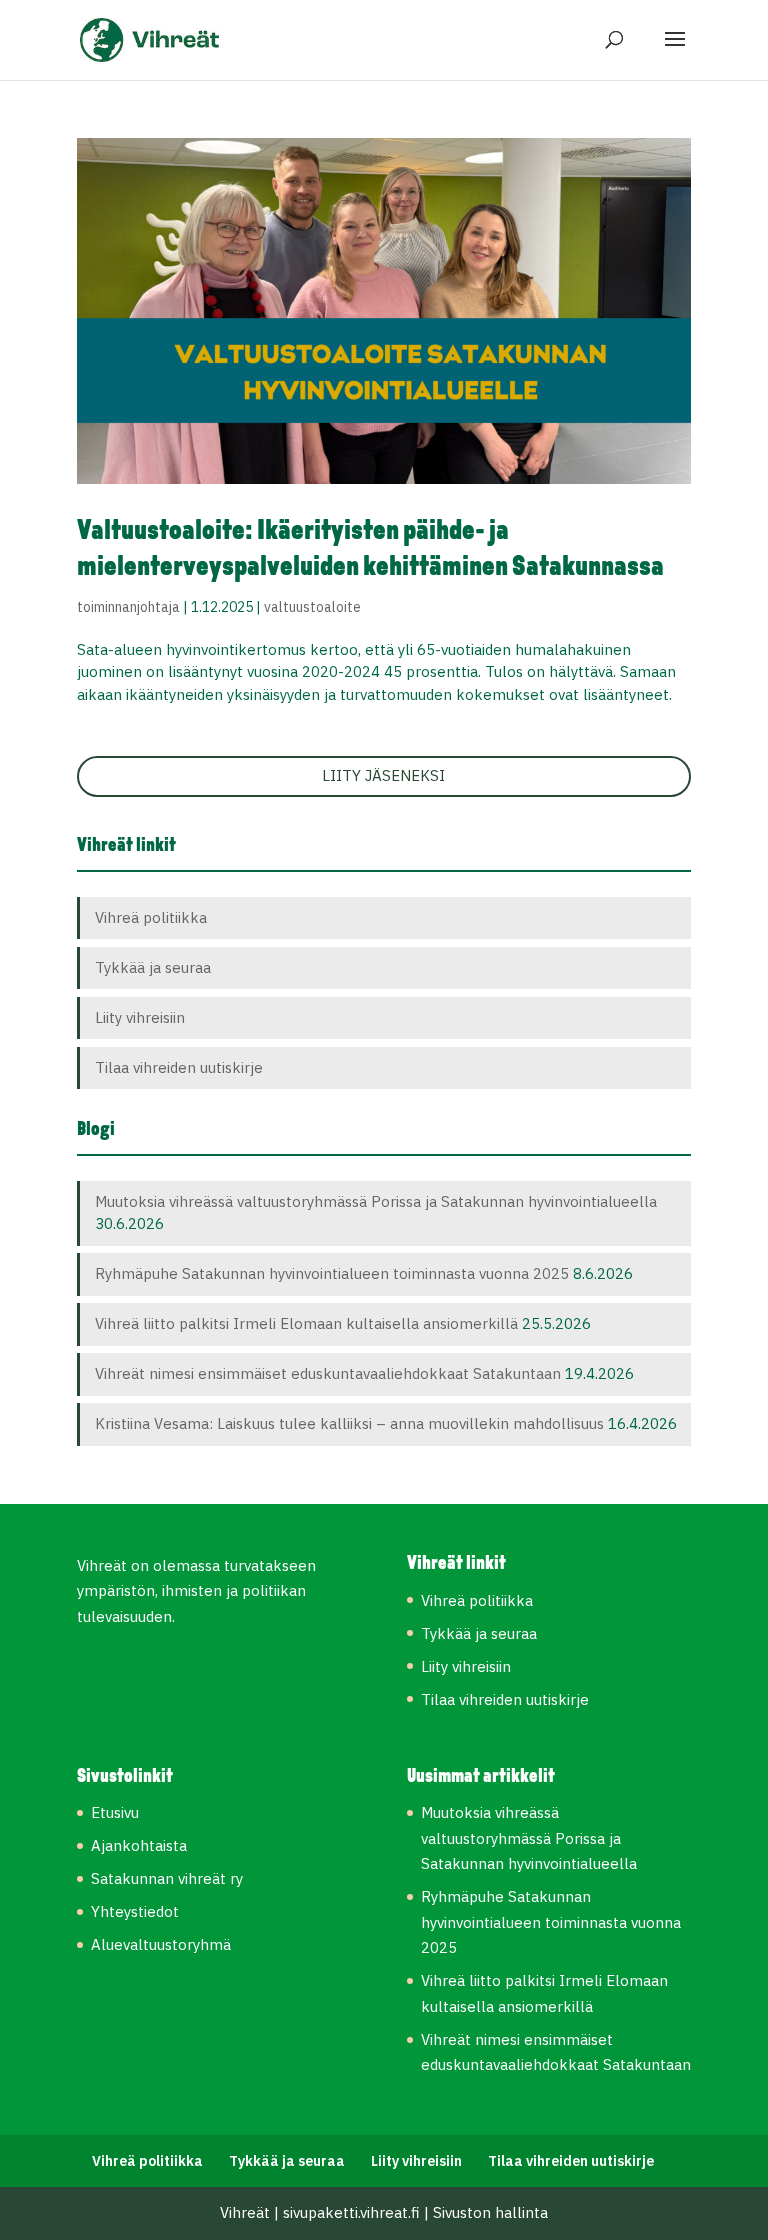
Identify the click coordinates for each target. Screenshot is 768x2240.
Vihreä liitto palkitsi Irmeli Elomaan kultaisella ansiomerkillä (306, 1323)
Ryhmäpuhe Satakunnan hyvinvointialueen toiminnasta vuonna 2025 (332, 1273)
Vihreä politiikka (151, 917)
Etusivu (115, 1812)
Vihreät (245, 2212)
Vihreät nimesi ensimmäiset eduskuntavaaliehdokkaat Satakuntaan (328, 1373)
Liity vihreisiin (140, 1017)
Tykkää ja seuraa (153, 967)
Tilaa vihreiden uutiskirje (179, 1067)
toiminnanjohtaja (128, 607)
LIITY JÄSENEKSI (383, 775)
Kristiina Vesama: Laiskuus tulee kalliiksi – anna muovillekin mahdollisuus (349, 1423)
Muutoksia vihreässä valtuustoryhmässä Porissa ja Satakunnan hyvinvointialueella (378, 1201)
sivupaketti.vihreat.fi (351, 2212)
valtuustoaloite (312, 607)
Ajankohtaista (139, 1845)
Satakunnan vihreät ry (167, 1878)
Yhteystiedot (135, 1911)
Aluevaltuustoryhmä (161, 1944)
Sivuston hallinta (490, 2212)
